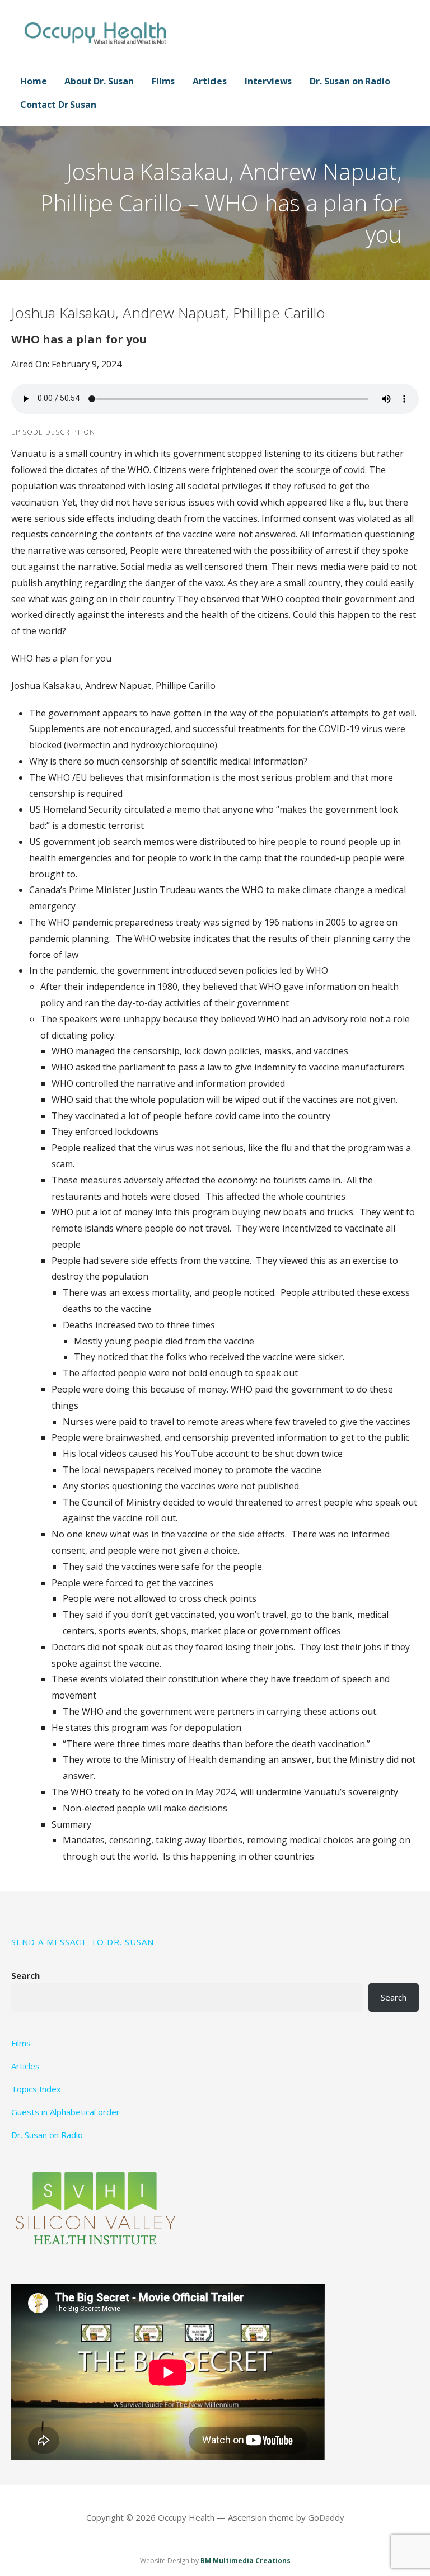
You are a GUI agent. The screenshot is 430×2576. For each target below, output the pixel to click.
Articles (210, 81)
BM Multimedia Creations (246, 2561)
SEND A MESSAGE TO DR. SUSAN (83, 1942)
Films (163, 81)
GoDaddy (326, 2517)
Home (33, 81)
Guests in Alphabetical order (66, 2112)
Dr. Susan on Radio (350, 81)
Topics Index (36, 2089)
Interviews (268, 81)
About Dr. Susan (99, 81)
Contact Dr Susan (58, 105)
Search (25, 1975)
